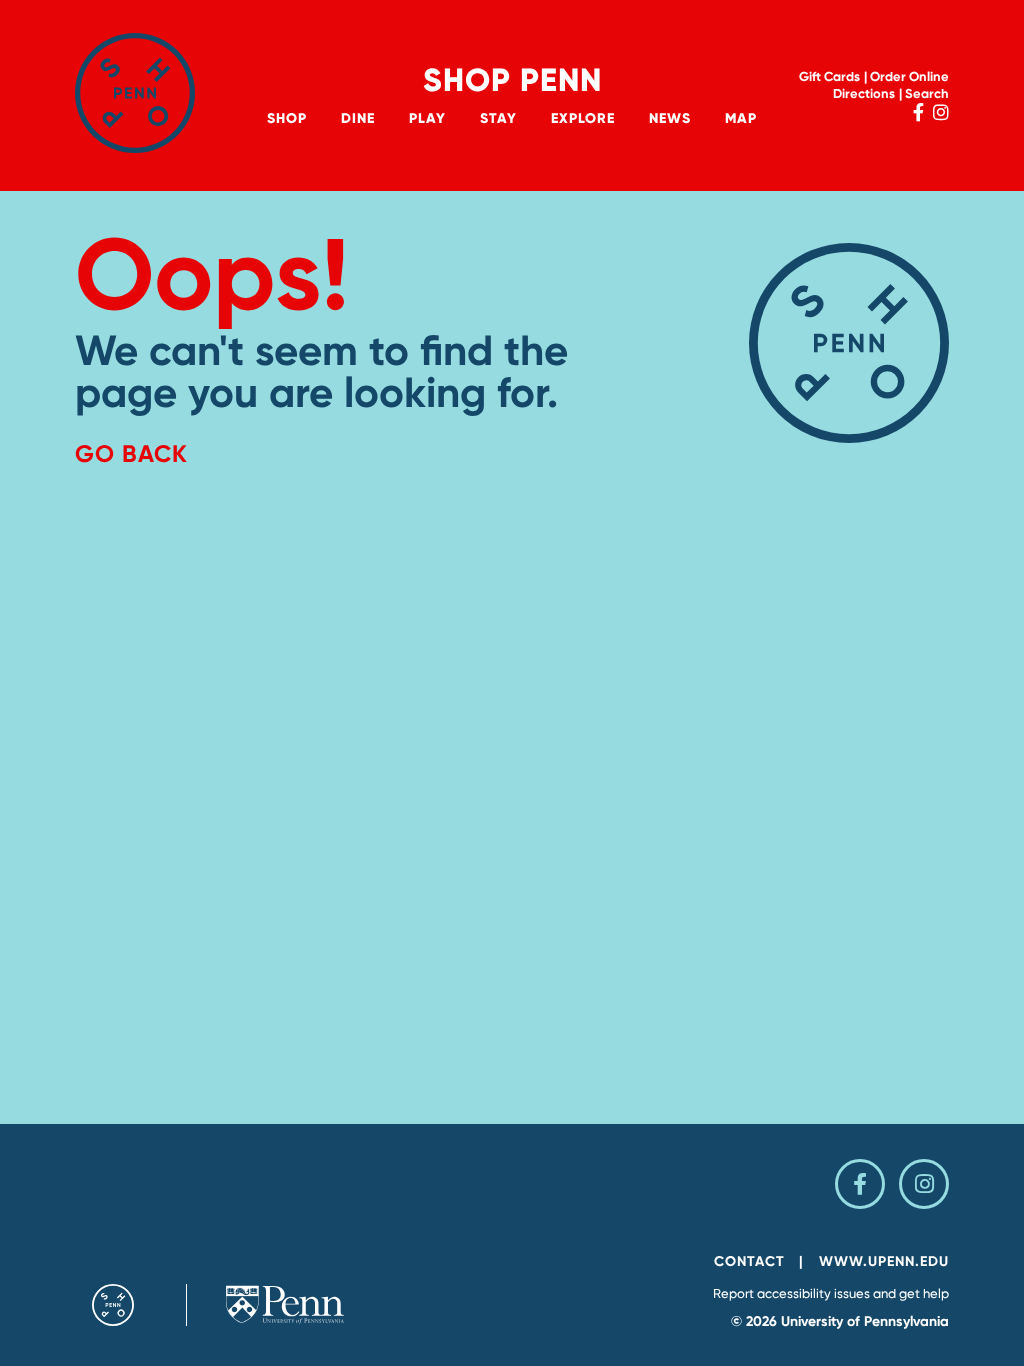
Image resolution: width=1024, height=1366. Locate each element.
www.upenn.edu (884, 1261)
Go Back (131, 453)
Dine (358, 118)
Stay (498, 118)
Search (927, 93)
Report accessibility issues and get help (831, 1293)
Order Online (909, 76)
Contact (749, 1261)
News (670, 118)
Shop (287, 118)
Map (741, 118)
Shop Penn (512, 80)
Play (427, 118)
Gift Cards (829, 76)
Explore (583, 118)
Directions (864, 93)
